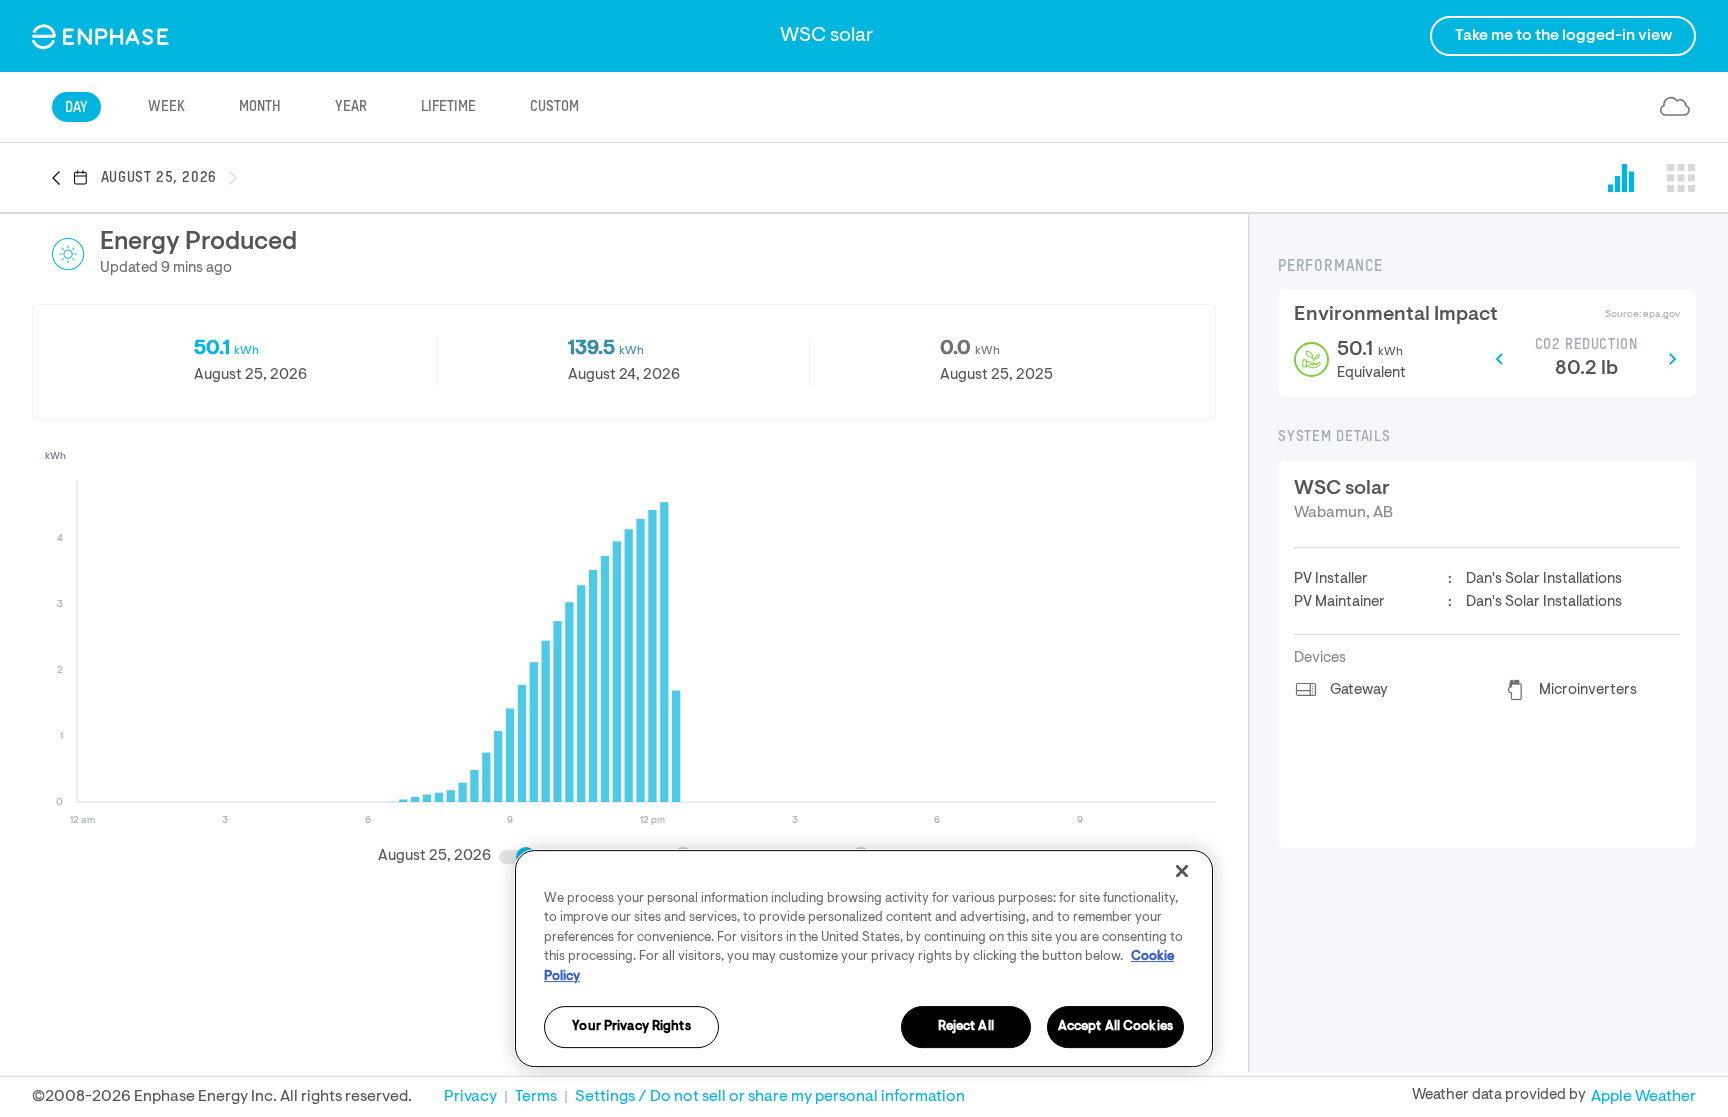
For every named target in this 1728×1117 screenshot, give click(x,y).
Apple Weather (1643, 1097)
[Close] (1182, 871)
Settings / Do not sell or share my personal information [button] (770, 1097)
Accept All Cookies (1115, 1027)
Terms (536, 1097)
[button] (62, 179)
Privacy (470, 1097)
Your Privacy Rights (631, 1027)
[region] (864, 958)
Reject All (966, 1027)
